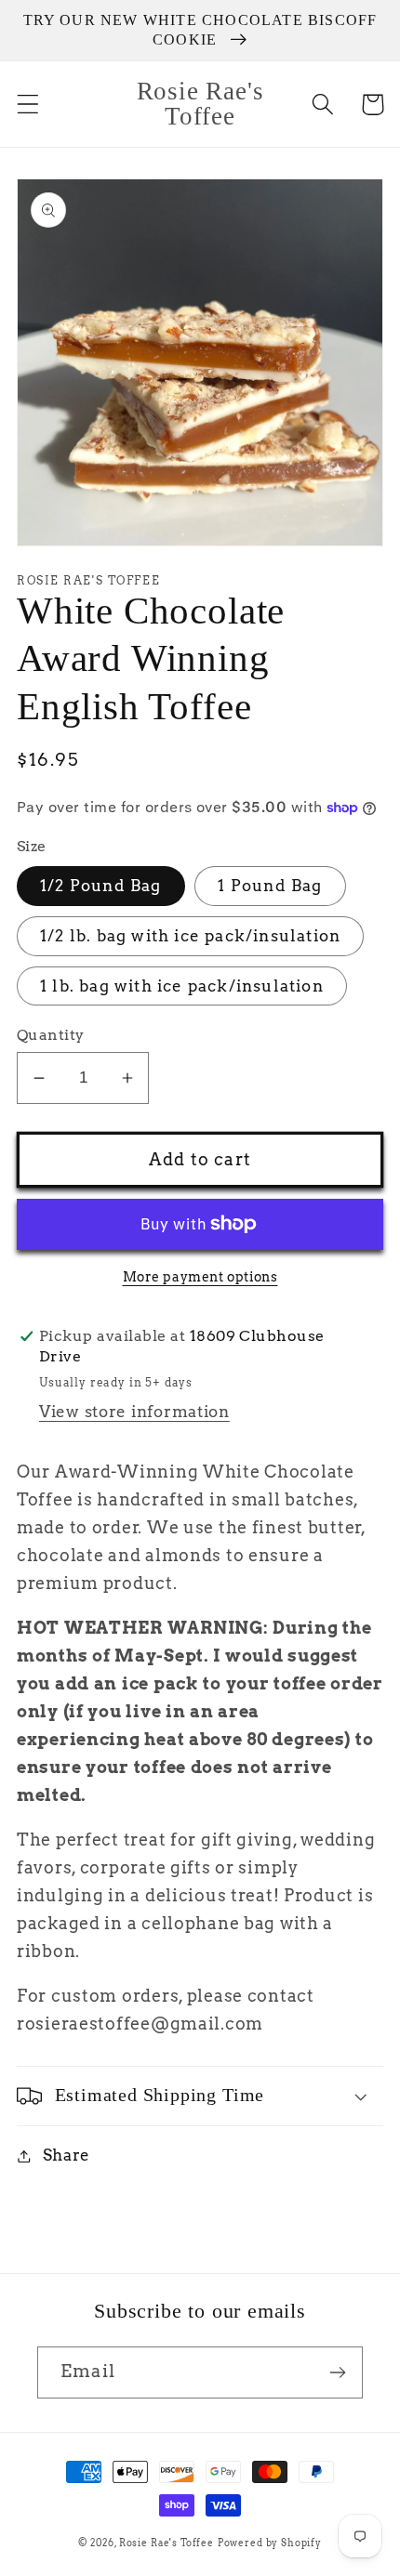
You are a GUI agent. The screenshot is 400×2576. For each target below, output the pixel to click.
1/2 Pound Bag (101, 886)
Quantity (51, 1035)
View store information (134, 1412)
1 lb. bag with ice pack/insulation (182, 986)
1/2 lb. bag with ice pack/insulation (190, 936)
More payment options (200, 1277)
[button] (28, 105)
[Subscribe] (337, 2372)
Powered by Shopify (270, 2543)
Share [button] (67, 2155)
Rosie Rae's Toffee (167, 2543)
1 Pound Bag (270, 886)
